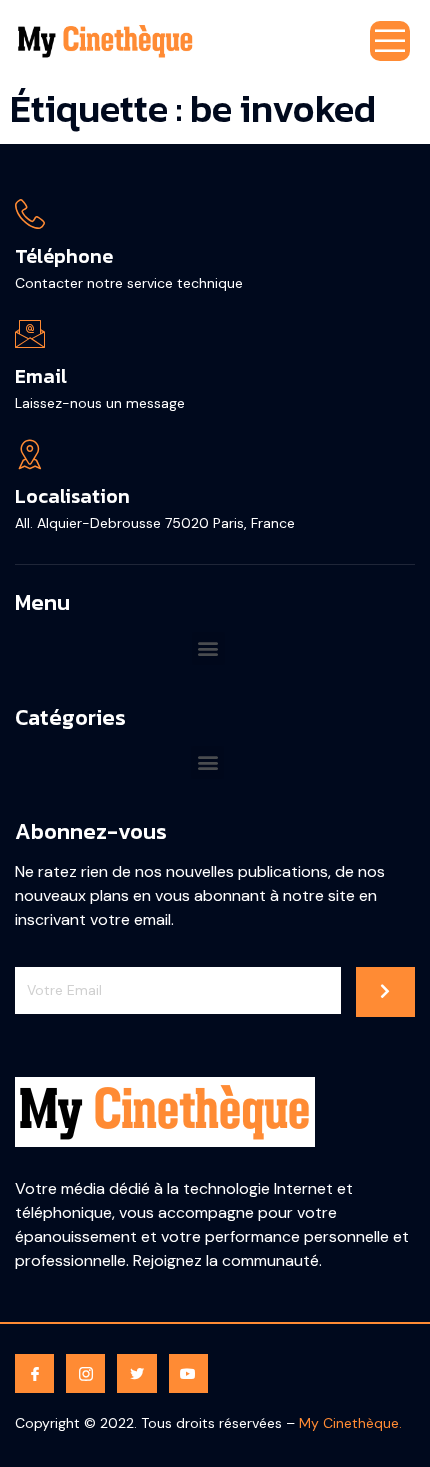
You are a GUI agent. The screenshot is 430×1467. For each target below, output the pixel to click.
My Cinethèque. (350, 1423)
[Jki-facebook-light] (34, 1373)
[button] (208, 648)
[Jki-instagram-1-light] (85, 1373)
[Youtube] (188, 1373)
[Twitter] (136, 1373)
